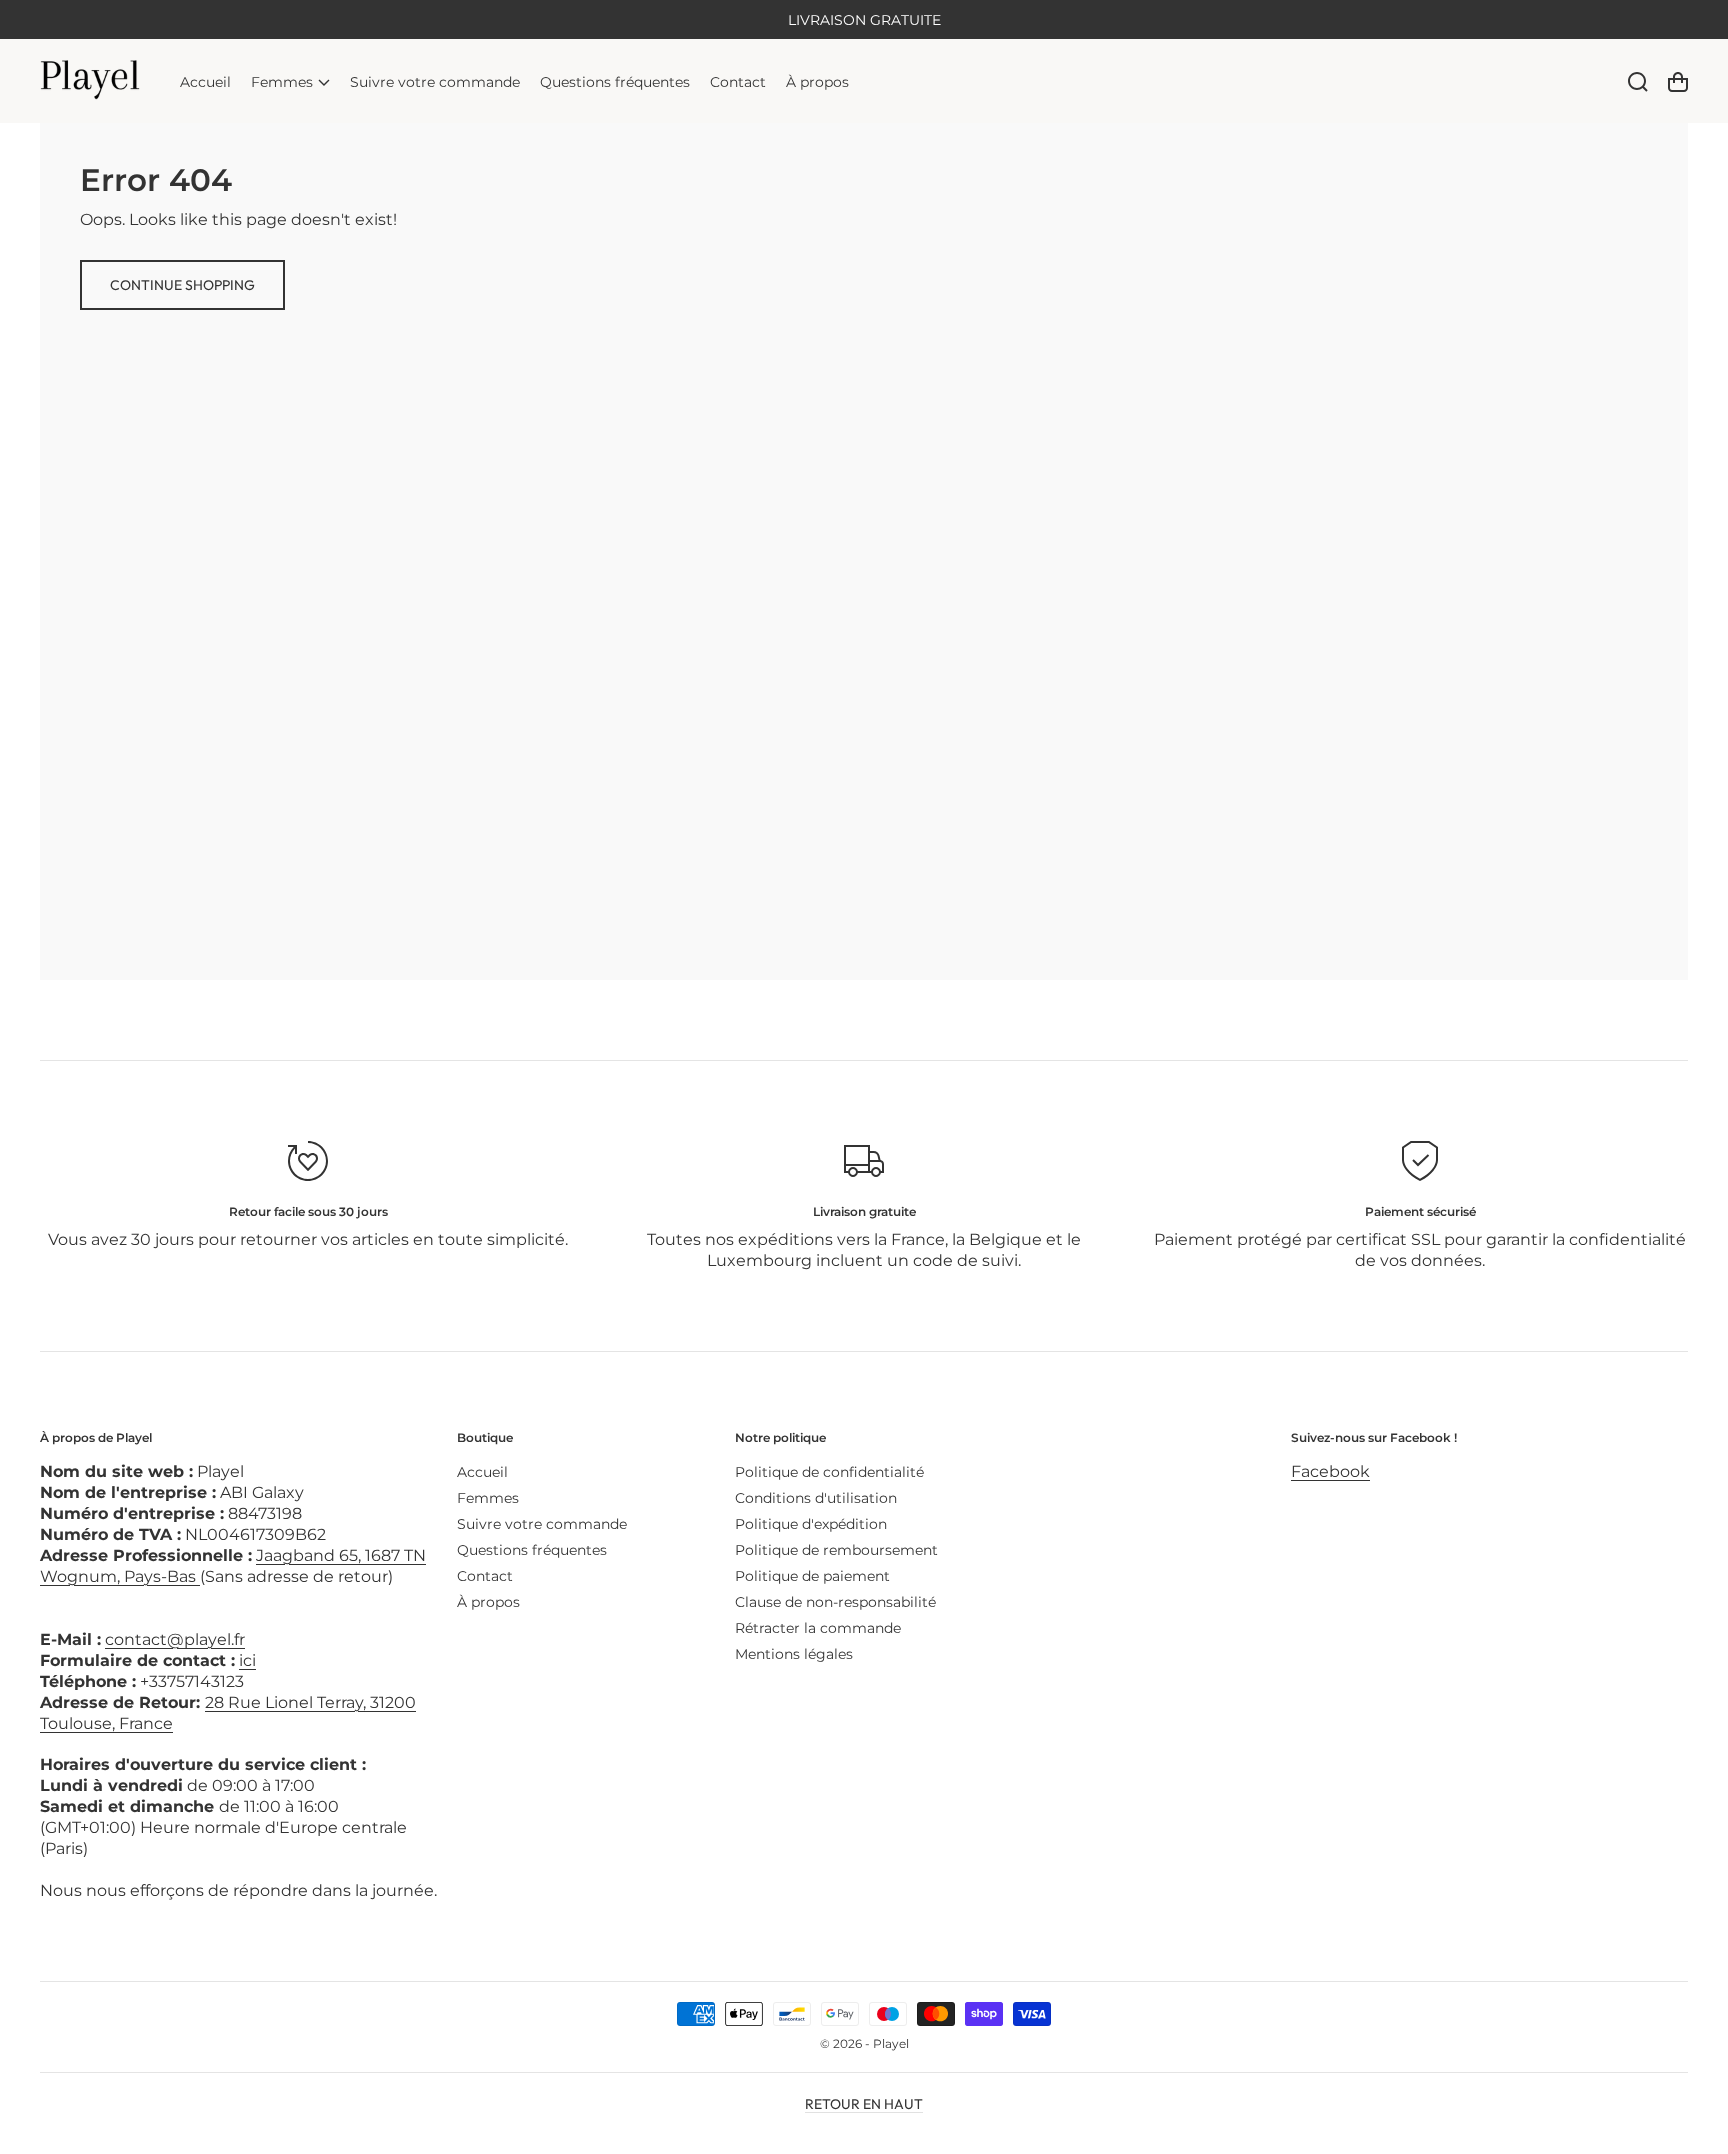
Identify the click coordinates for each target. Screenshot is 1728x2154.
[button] (290, 81)
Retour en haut (864, 2104)
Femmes (488, 1498)
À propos (488, 1602)
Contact (485, 1576)
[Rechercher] (1638, 82)
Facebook (1330, 1471)
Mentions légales (794, 1654)
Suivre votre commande (542, 1524)
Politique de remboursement (836, 1550)
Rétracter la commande (818, 1628)
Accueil (482, 1472)
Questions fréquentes (532, 1550)
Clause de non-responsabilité (835, 1602)
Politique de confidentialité (829, 1472)
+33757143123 (192, 1681)
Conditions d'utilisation (816, 1498)
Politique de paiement (812, 1576)
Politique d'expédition (811, 1524)
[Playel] (90, 81)
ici (247, 1660)
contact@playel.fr (175, 1639)
